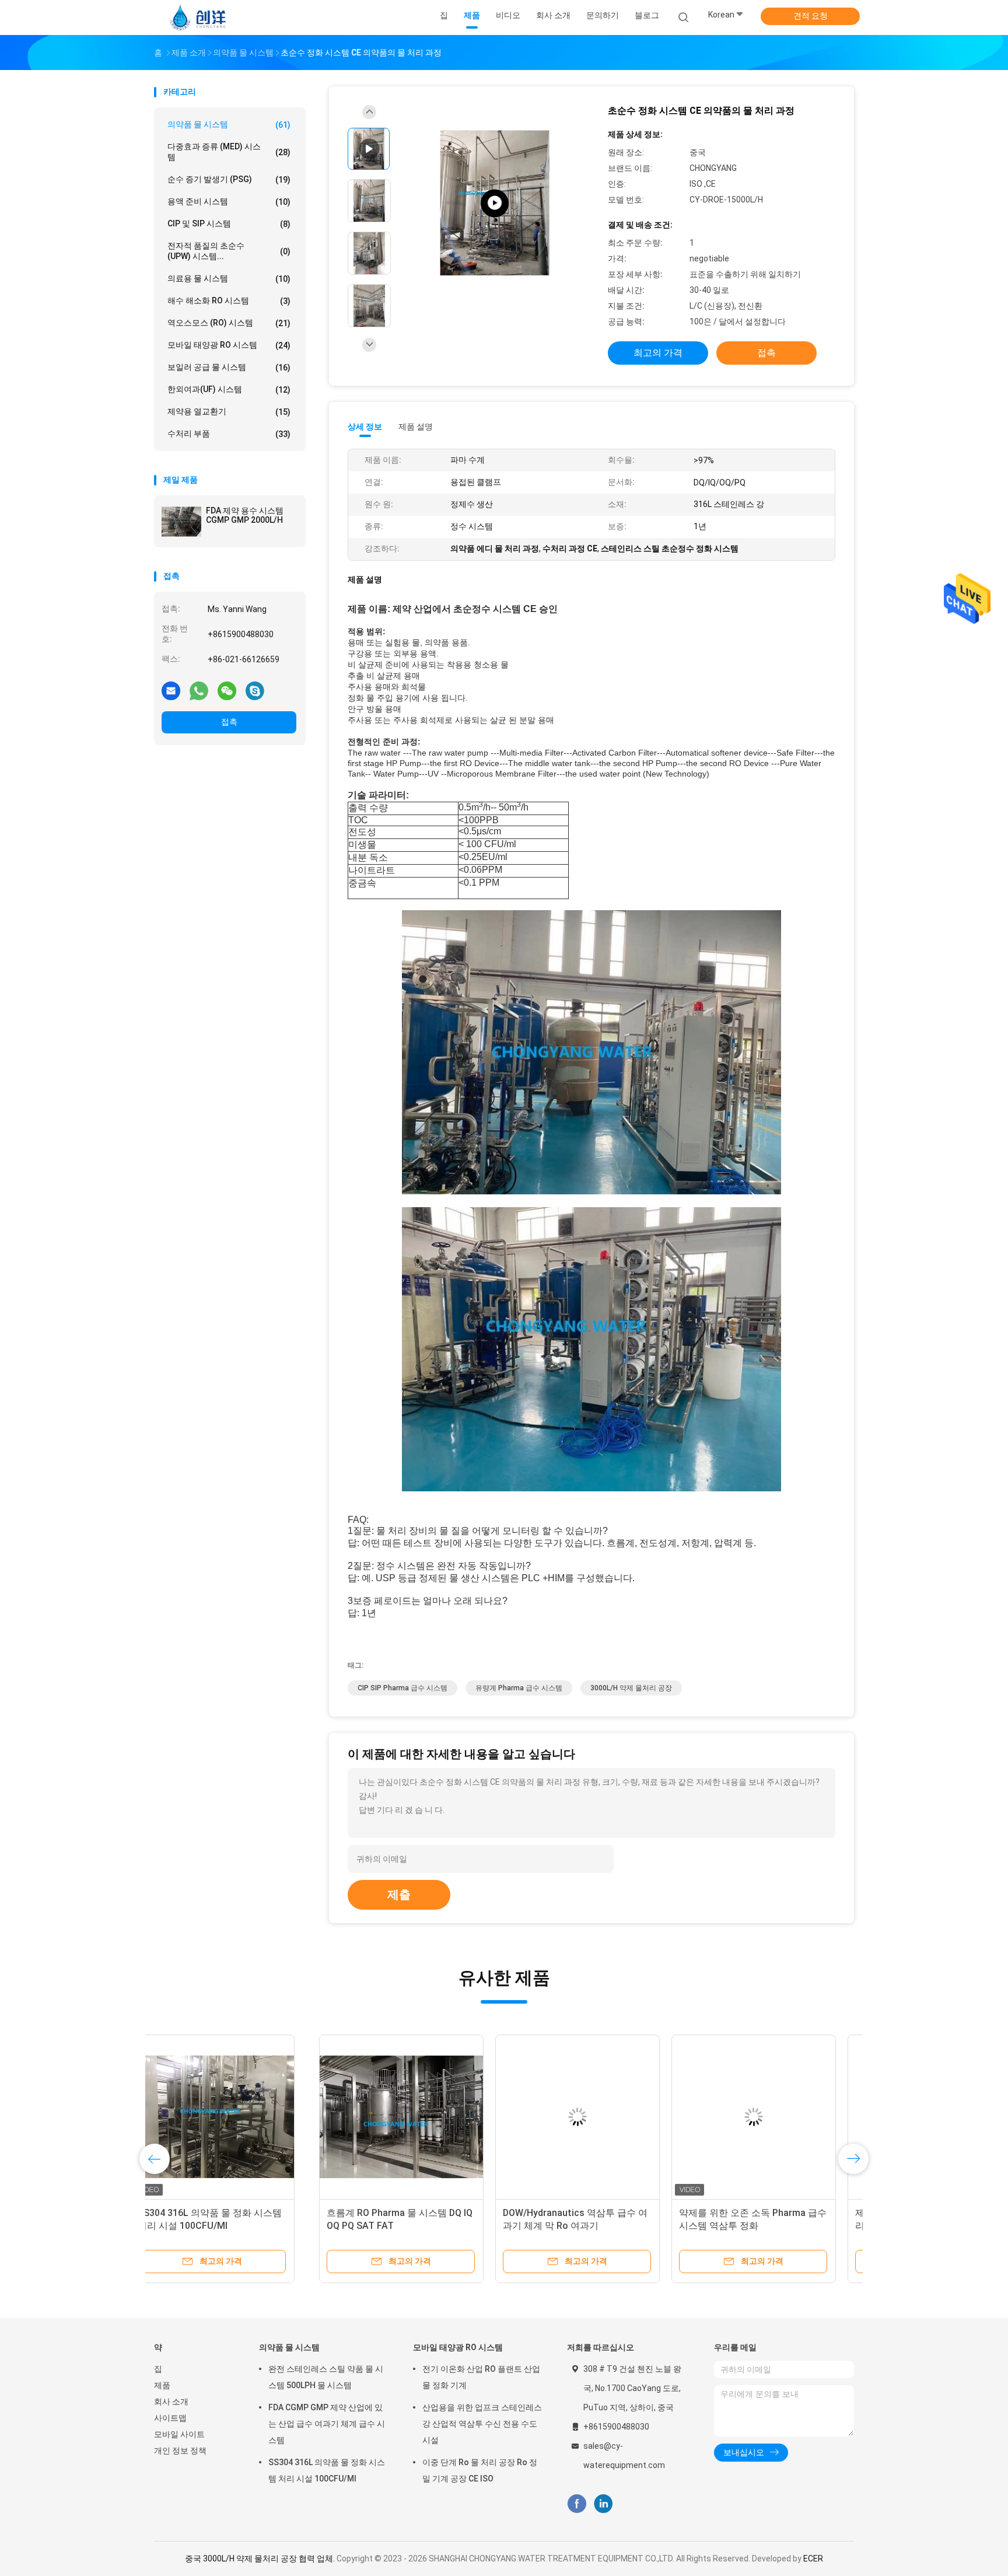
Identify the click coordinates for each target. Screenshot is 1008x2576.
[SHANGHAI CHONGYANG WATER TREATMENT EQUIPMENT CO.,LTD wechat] (227, 690)
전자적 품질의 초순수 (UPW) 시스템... (229, 251)
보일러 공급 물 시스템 (229, 367)
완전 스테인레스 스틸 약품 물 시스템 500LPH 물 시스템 (326, 2377)
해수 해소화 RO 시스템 (229, 301)
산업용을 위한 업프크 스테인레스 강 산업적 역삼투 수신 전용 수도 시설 (482, 2424)
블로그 (647, 15)
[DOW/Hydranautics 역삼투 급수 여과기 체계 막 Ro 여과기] (412, 2117)
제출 (399, 1895)
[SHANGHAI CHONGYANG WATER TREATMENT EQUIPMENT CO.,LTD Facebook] (577, 2504)
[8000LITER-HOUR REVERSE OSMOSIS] (495, 203)
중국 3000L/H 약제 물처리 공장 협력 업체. (261, 2558)
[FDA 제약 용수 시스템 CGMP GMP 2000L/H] (181, 522)
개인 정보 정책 (180, 2451)
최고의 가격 (658, 353)
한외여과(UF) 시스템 (229, 389)
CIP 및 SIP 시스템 (229, 224)
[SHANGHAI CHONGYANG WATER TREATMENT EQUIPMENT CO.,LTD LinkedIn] (603, 2504)
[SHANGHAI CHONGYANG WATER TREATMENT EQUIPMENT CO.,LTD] (199, 18)
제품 (162, 2385)
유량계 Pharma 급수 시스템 (519, 1688)
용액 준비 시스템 (229, 202)
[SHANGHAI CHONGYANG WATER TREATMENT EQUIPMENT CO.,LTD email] (171, 690)
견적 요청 (811, 16)
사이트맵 (170, 2418)
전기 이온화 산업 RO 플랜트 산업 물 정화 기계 (481, 2377)
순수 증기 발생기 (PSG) (229, 179)
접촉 (229, 722)
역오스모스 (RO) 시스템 (229, 323)
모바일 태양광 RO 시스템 (229, 345)
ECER (813, 2558)
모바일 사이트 (179, 2434)
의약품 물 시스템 (229, 125)
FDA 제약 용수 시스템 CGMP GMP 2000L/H (245, 515)
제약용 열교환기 (229, 412)
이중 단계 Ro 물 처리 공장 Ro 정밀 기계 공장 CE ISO (480, 2470)
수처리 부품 (229, 434)
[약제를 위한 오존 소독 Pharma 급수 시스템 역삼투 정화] (589, 2117)
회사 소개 (171, 2402)
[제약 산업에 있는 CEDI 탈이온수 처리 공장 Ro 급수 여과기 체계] (765, 2117)
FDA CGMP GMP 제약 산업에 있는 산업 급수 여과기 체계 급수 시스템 (327, 2424)
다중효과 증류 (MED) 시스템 (229, 152)
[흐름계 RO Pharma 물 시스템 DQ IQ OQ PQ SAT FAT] (236, 2117)
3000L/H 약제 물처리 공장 (631, 1688)
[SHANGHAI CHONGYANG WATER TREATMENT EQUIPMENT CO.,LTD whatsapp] (199, 690)
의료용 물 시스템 (229, 279)
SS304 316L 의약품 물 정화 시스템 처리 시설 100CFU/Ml (327, 2470)
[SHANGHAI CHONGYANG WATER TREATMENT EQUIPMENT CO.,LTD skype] (255, 690)
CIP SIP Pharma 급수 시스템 (402, 1688)
